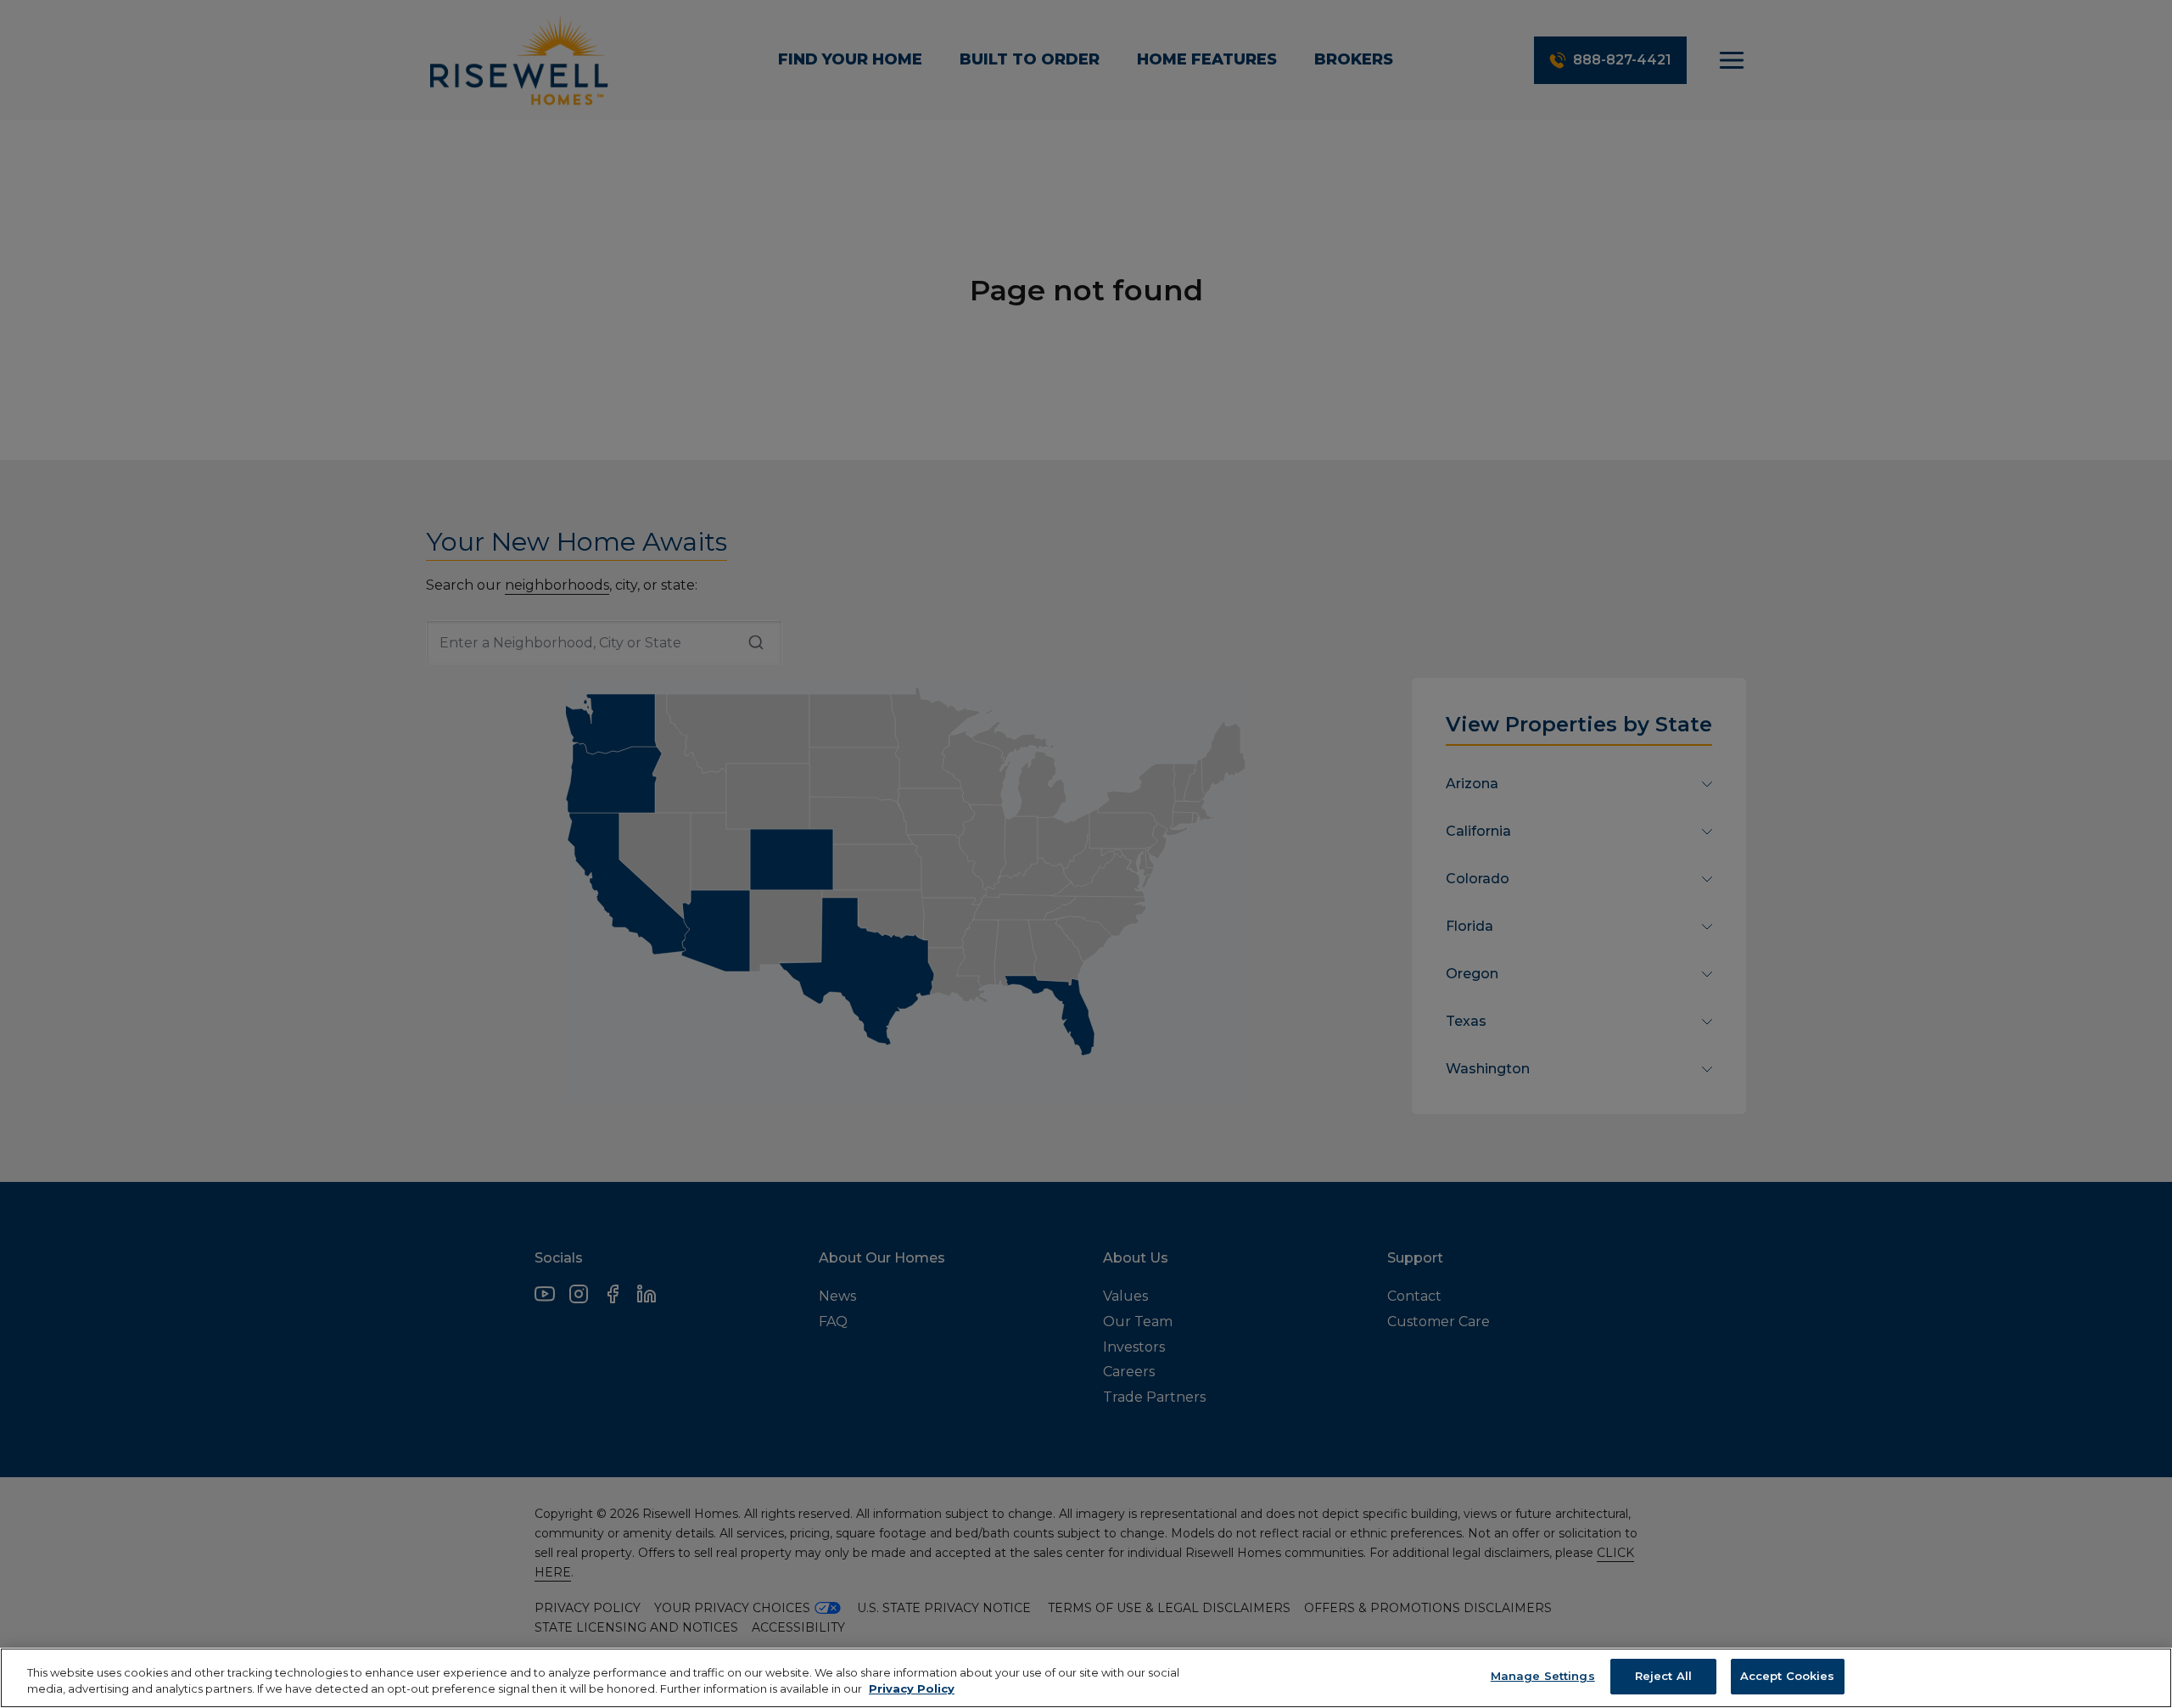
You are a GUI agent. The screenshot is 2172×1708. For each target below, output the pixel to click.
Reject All (1663, 1676)
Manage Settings (1543, 1676)
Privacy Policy (912, 1689)
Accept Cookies (1788, 1676)
